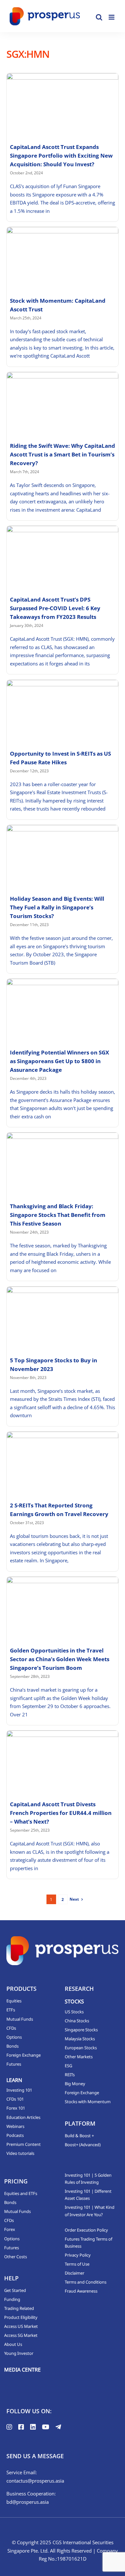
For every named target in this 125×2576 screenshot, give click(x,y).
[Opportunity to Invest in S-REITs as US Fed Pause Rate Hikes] (63, 711)
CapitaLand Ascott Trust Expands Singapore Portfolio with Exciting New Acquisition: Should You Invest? (61, 156)
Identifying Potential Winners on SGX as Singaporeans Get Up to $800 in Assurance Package (59, 1061)
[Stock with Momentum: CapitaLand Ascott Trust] (63, 258)
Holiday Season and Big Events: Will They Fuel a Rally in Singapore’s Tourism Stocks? (57, 907)
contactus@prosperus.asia (35, 2481)
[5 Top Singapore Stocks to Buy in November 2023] (63, 1318)
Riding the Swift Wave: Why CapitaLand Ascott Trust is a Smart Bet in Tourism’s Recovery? (63, 454)
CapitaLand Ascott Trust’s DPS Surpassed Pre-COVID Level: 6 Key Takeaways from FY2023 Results (55, 608)
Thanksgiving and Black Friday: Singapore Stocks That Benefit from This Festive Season (58, 1215)
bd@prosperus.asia (28, 2502)
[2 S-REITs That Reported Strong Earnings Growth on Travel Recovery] (63, 1463)
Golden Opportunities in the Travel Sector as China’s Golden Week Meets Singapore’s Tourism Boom (60, 1659)
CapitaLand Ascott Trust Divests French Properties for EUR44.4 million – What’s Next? (61, 1813)
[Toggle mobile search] (99, 17)
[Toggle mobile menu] (112, 17)
